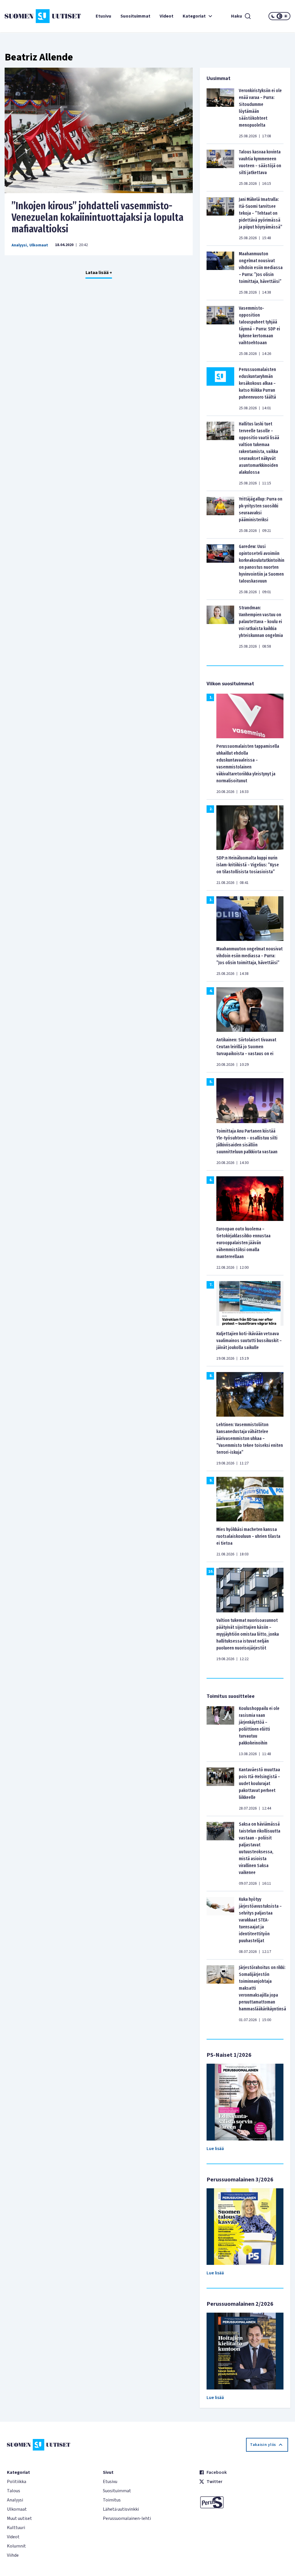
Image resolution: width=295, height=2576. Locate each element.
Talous (14, 2491)
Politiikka (17, 2482)
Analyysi (19, 245)
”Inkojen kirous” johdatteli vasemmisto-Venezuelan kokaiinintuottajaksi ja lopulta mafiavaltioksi (98, 217)
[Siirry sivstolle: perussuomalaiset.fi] (244, 2502)
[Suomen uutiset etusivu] (28, 16)
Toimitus (112, 2500)
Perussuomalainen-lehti (127, 2518)
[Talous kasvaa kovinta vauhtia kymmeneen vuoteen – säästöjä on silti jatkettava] (220, 168)
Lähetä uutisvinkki (121, 2509)
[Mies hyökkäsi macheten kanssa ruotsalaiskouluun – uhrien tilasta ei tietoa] (250, 1499)
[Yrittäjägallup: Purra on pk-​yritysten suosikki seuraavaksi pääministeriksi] (220, 515)
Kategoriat (194, 16)
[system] (279, 16)
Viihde (13, 2555)
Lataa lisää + (99, 273)
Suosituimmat (135, 16)
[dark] (273, 16)
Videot (167, 16)
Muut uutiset (19, 2518)
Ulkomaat (39, 245)
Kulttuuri (16, 2528)
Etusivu (103, 16)
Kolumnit (16, 2546)
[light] (286, 16)
